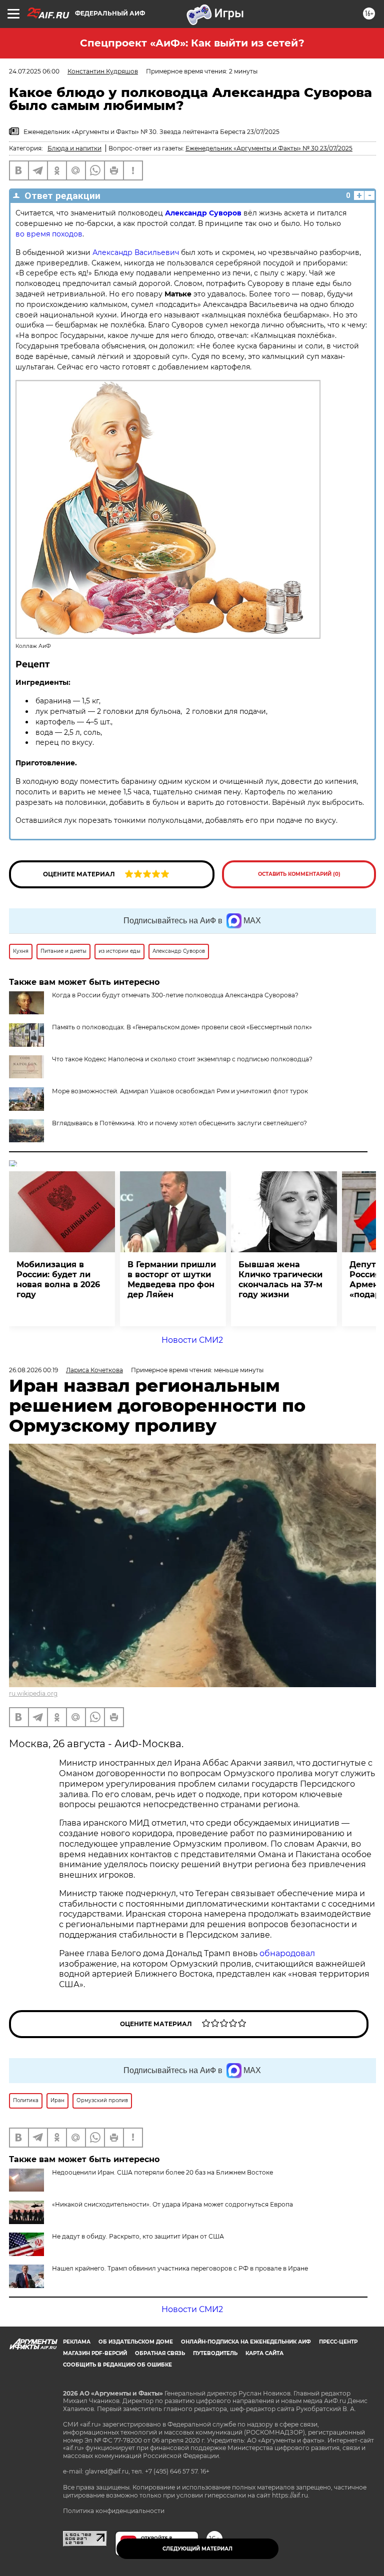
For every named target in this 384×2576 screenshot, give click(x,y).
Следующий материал (197, 2549)
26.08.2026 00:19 (33, 1370)
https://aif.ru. (291, 2495)
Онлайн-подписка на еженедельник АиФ (246, 2342)
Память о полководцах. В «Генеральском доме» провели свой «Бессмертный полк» (182, 1027)
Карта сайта (264, 2353)
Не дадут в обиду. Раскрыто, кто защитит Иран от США (138, 2236)
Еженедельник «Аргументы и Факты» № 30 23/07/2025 (269, 148)
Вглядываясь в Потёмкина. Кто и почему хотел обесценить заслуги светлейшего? (179, 1123)
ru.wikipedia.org (33, 1693)
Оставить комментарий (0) (299, 874)
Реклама (77, 2342)
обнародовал (287, 1953)
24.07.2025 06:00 (34, 71)
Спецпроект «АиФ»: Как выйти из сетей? (192, 43)
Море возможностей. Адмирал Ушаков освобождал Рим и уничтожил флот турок (180, 1091)
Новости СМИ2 (192, 1340)
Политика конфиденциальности (114, 2511)
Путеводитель (215, 2353)
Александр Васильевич (136, 252)
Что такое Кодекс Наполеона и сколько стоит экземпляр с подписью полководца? (182, 1059)
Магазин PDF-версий (95, 2353)
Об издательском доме (136, 2342)
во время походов (49, 234)
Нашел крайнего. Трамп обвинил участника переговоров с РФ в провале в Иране (180, 2268)
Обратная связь (160, 2353)
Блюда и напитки (74, 148)
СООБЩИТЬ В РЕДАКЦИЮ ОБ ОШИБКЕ (117, 2365)
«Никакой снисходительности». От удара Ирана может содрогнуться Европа (172, 2204)
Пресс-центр (338, 2342)
